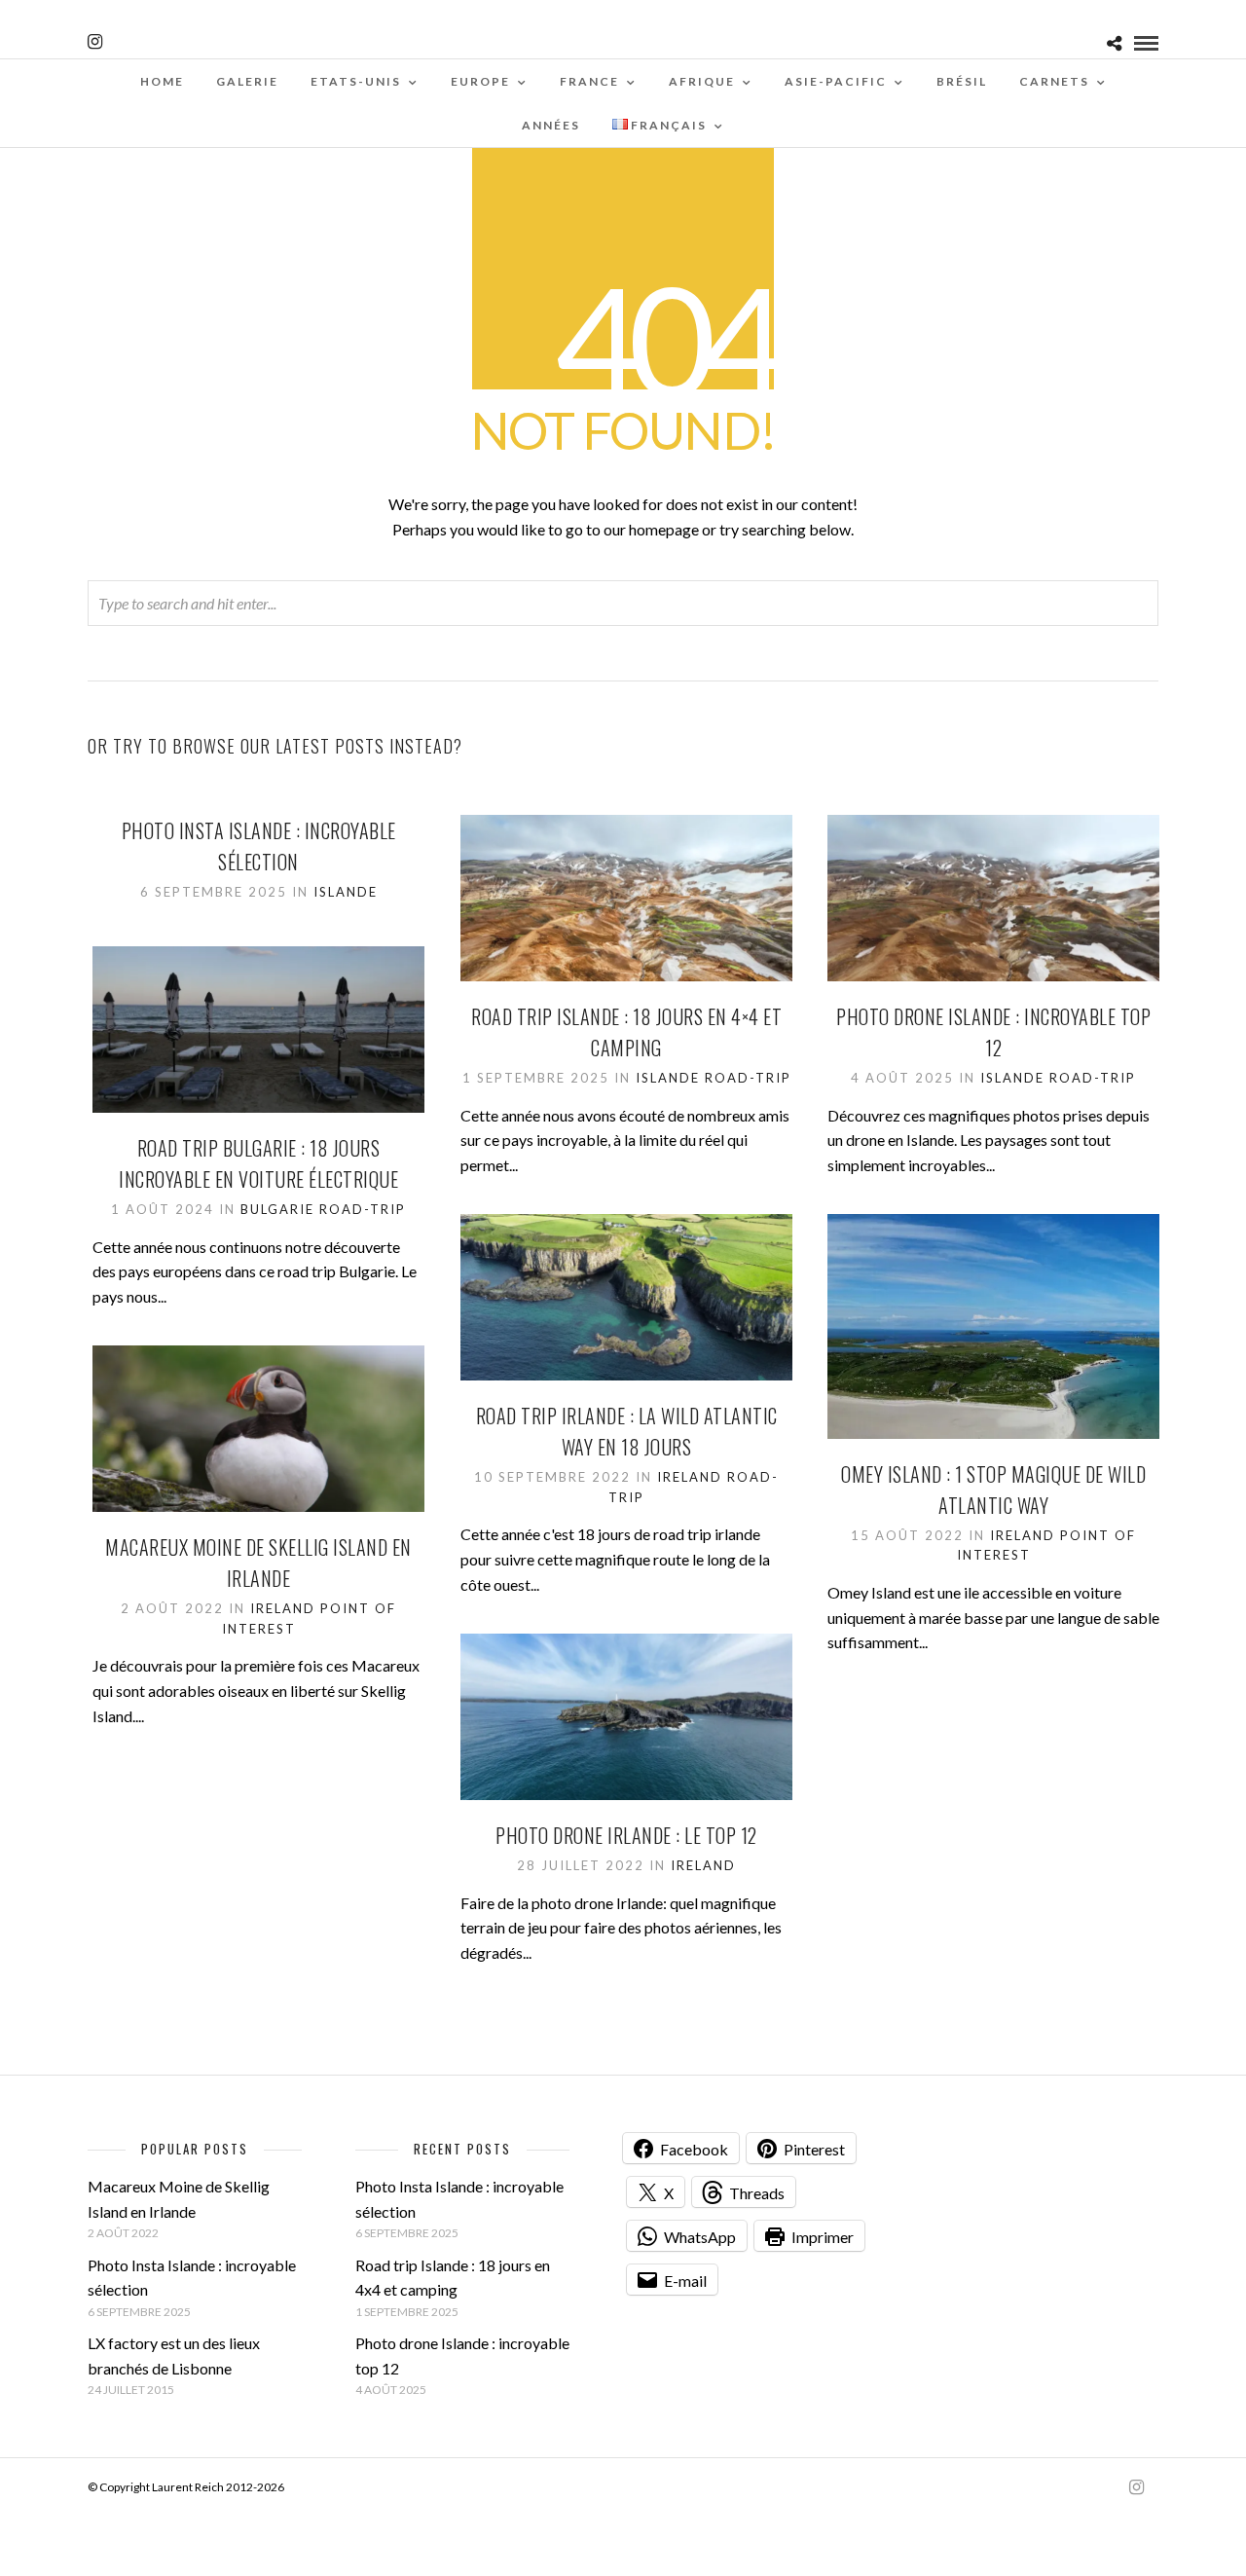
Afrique (702, 81)
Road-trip (748, 1078)
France (589, 81)
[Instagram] (95, 42)
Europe (480, 81)
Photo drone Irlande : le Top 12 (626, 1835)
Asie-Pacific (836, 81)
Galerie (247, 81)
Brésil (962, 81)
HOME (162, 81)
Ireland (690, 1477)
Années (551, 125)
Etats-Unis (356, 81)
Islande (346, 892)
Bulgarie (277, 1209)
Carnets (1054, 81)
